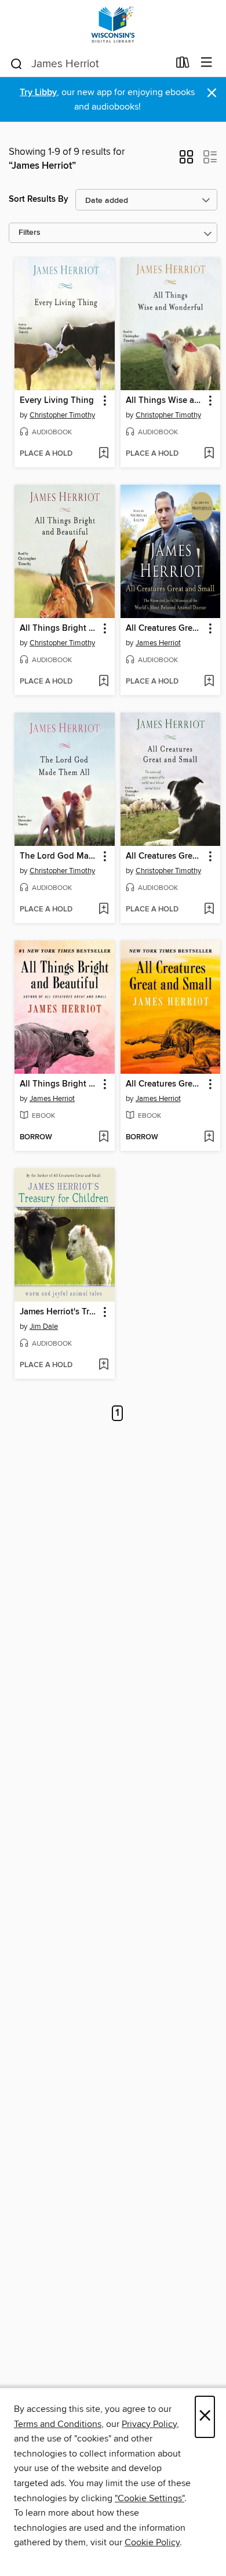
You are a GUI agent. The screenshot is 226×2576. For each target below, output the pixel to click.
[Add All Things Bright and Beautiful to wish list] (103, 682)
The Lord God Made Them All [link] (59, 856)
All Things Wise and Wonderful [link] (165, 401)
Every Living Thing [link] (57, 401)
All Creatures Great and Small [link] (165, 628)
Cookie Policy (152, 2542)
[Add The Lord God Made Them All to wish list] (103, 910)
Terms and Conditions (58, 2424)
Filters (30, 233)
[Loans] (183, 65)
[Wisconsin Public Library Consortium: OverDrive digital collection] (113, 25)
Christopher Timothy (62, 415)
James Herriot (158, 643)
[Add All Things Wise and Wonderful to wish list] (209, 454)
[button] (186, 161)
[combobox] (89, 64)
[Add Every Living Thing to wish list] (103, 454)
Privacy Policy (149, 2424)
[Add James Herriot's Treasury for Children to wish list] (103, 1365)
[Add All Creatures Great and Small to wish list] (209, 682)
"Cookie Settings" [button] (150, 2498)
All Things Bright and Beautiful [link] (59, 628)
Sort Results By (39, 199)
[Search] (17, 63)
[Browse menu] (207, 63)
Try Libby (38, 92)
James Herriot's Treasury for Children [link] (59, 1312)
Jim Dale (44, 1327)
